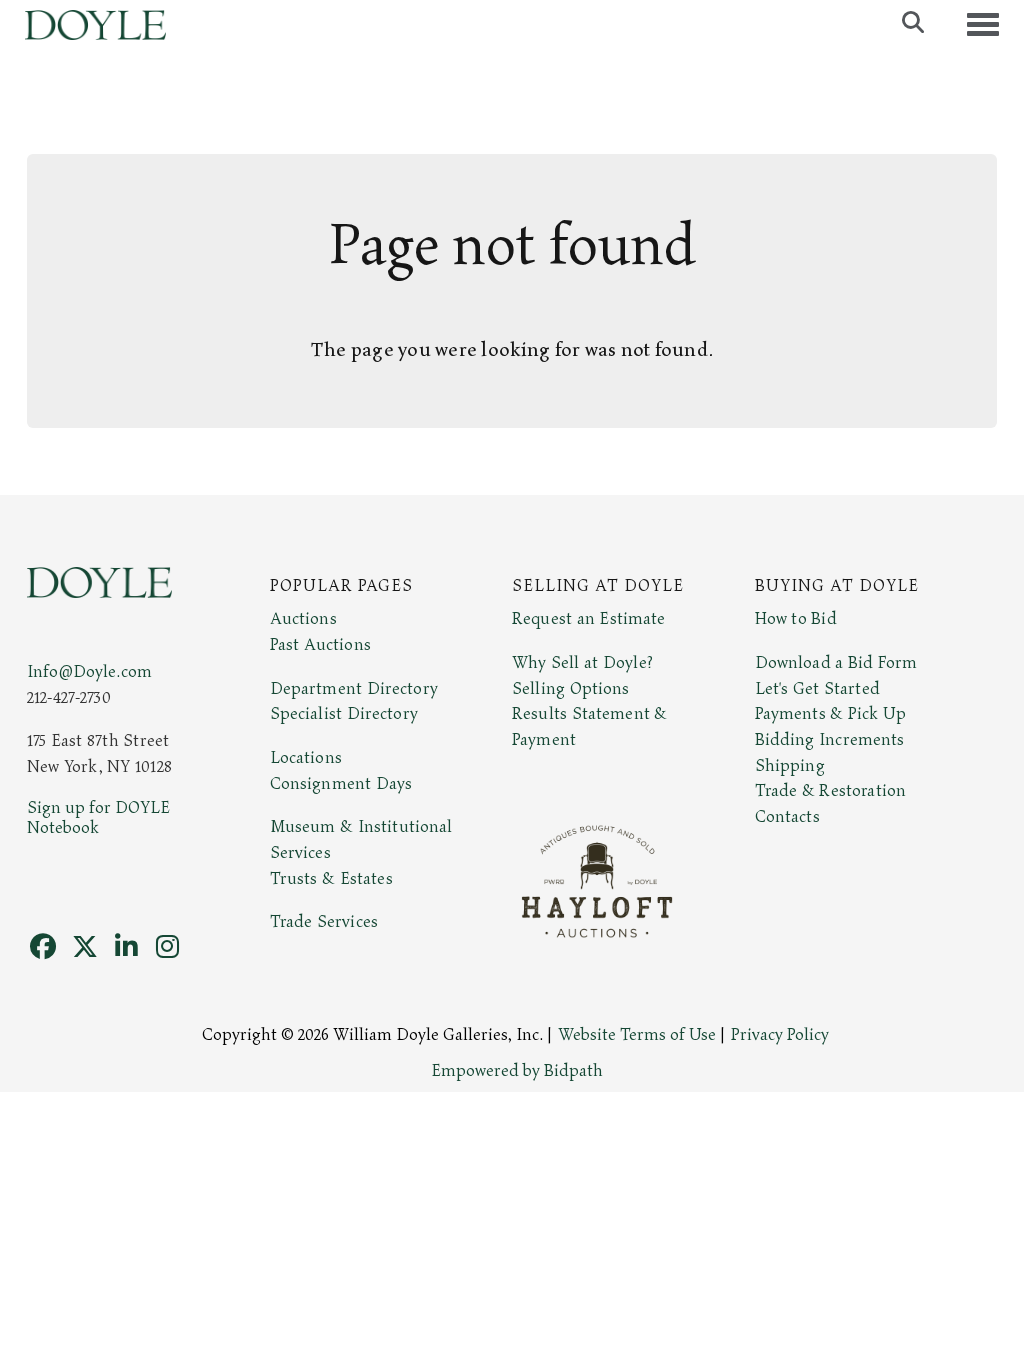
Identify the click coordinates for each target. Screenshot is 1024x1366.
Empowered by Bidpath (517, 1071)
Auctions (303, 619)
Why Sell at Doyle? (582, 663)
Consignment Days (341, 784)
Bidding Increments (830, 740)
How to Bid (796, 619)
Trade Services (324, 922)
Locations (306, 758)
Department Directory (354, 689)
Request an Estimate (589, 619)
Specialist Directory (344, 714)
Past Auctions (320, 645)
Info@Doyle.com (89, 672)
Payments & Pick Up (831, 714)
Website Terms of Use (637, 1035)
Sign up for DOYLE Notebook (98, 818)
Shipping (790, 766)
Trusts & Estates (331, 879)
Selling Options (571, 689)
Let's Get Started (817, 689)
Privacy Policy (780, 1035)
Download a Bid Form (836, 663)
